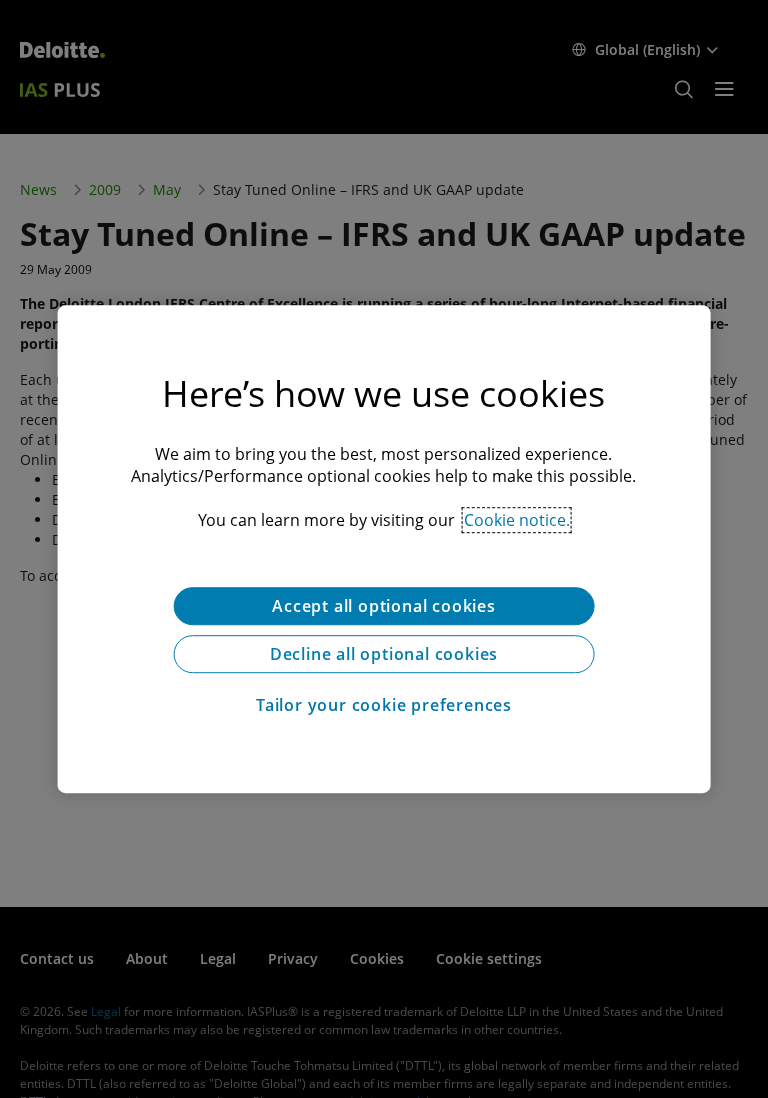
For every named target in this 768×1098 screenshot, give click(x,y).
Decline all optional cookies (384, 654)
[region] (384, 549)
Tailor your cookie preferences (384, 705)
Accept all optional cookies (384, 606)
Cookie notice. (517, 520)
